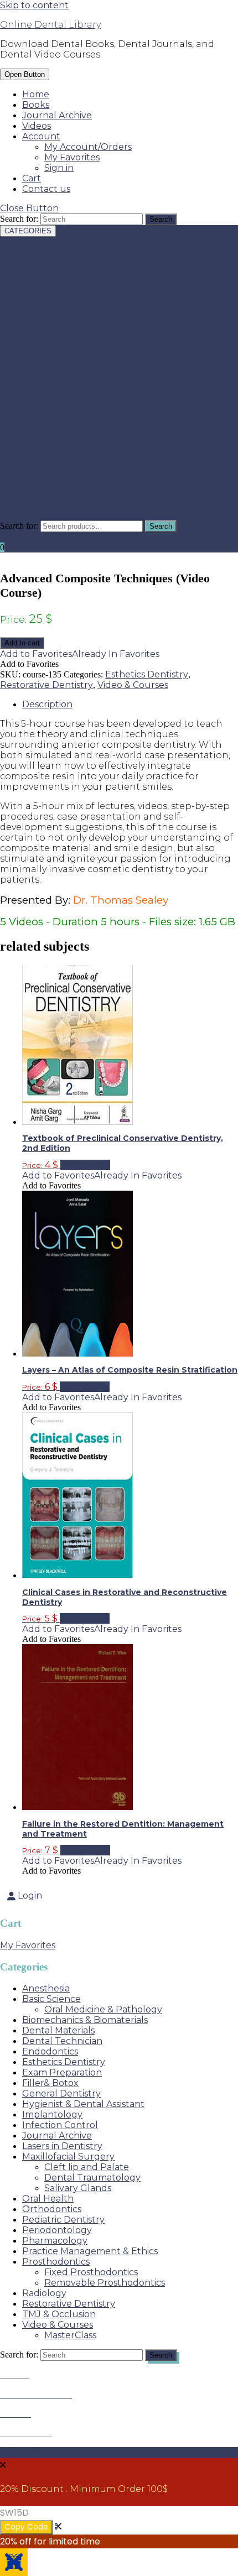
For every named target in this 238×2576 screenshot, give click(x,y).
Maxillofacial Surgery (46, 400)
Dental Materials (36, 273)
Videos (37, 126)
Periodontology (35, 442)
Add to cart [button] (85, 1165)
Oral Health (26, 410)
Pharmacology (33, 452)
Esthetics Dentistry (42, 305)
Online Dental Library (50, 25)
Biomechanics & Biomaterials (63, 263)
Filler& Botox (28, 326)
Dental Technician (40, 284)
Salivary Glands (78, 2188)
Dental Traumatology (92, 2178)
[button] (80, 654)
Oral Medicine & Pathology (103, 2009)
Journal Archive (57, 115)
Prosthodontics (34, 473)
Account (41, 136)
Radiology (22, 484)
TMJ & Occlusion (37, 505)
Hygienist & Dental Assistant (61, 347)
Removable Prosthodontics (105, 2283)
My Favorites (72, 157)
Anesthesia (24, 242)
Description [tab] (47, 704)
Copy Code (26, 2527)
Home (36, 94)
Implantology (30, 358)
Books (36, 105)
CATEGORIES (28, 231)
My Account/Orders (88, 147)
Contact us (46, 189)
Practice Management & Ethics (68, 463)
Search (161, 526)
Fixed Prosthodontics (91, 2272)
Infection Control (38, 368)
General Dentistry (39, 337)
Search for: (19, 526)
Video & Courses (35, 515)
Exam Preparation (40, 316)
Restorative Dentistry (46, 494)
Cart (32, 178)
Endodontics (28, 294)
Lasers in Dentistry (40, 389)
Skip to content (34, 5)
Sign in (59, 168)
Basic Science (29, 252)
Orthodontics (30, 421)
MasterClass (70, 2335)
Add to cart (22, 643)
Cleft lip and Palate (87, 2167)
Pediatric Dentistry (41, 431)
